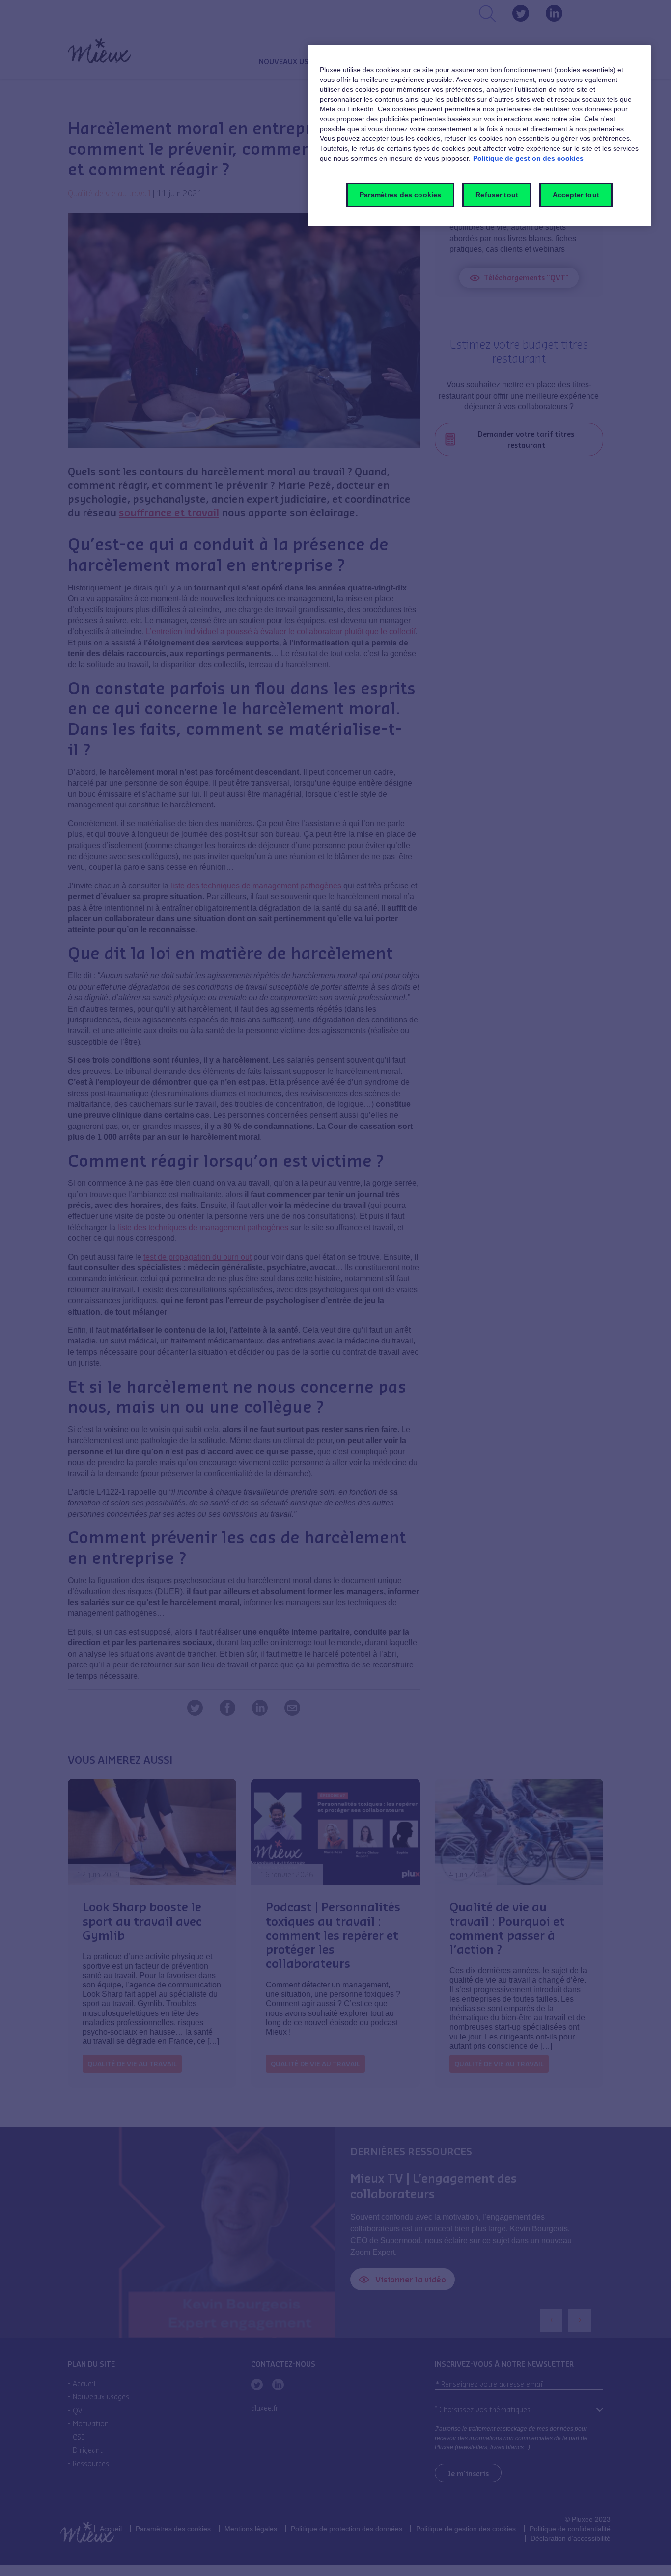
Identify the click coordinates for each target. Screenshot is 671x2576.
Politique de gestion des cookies (528, 158)
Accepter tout (576, 195)
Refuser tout (497, 195)
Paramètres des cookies (400, 195)
